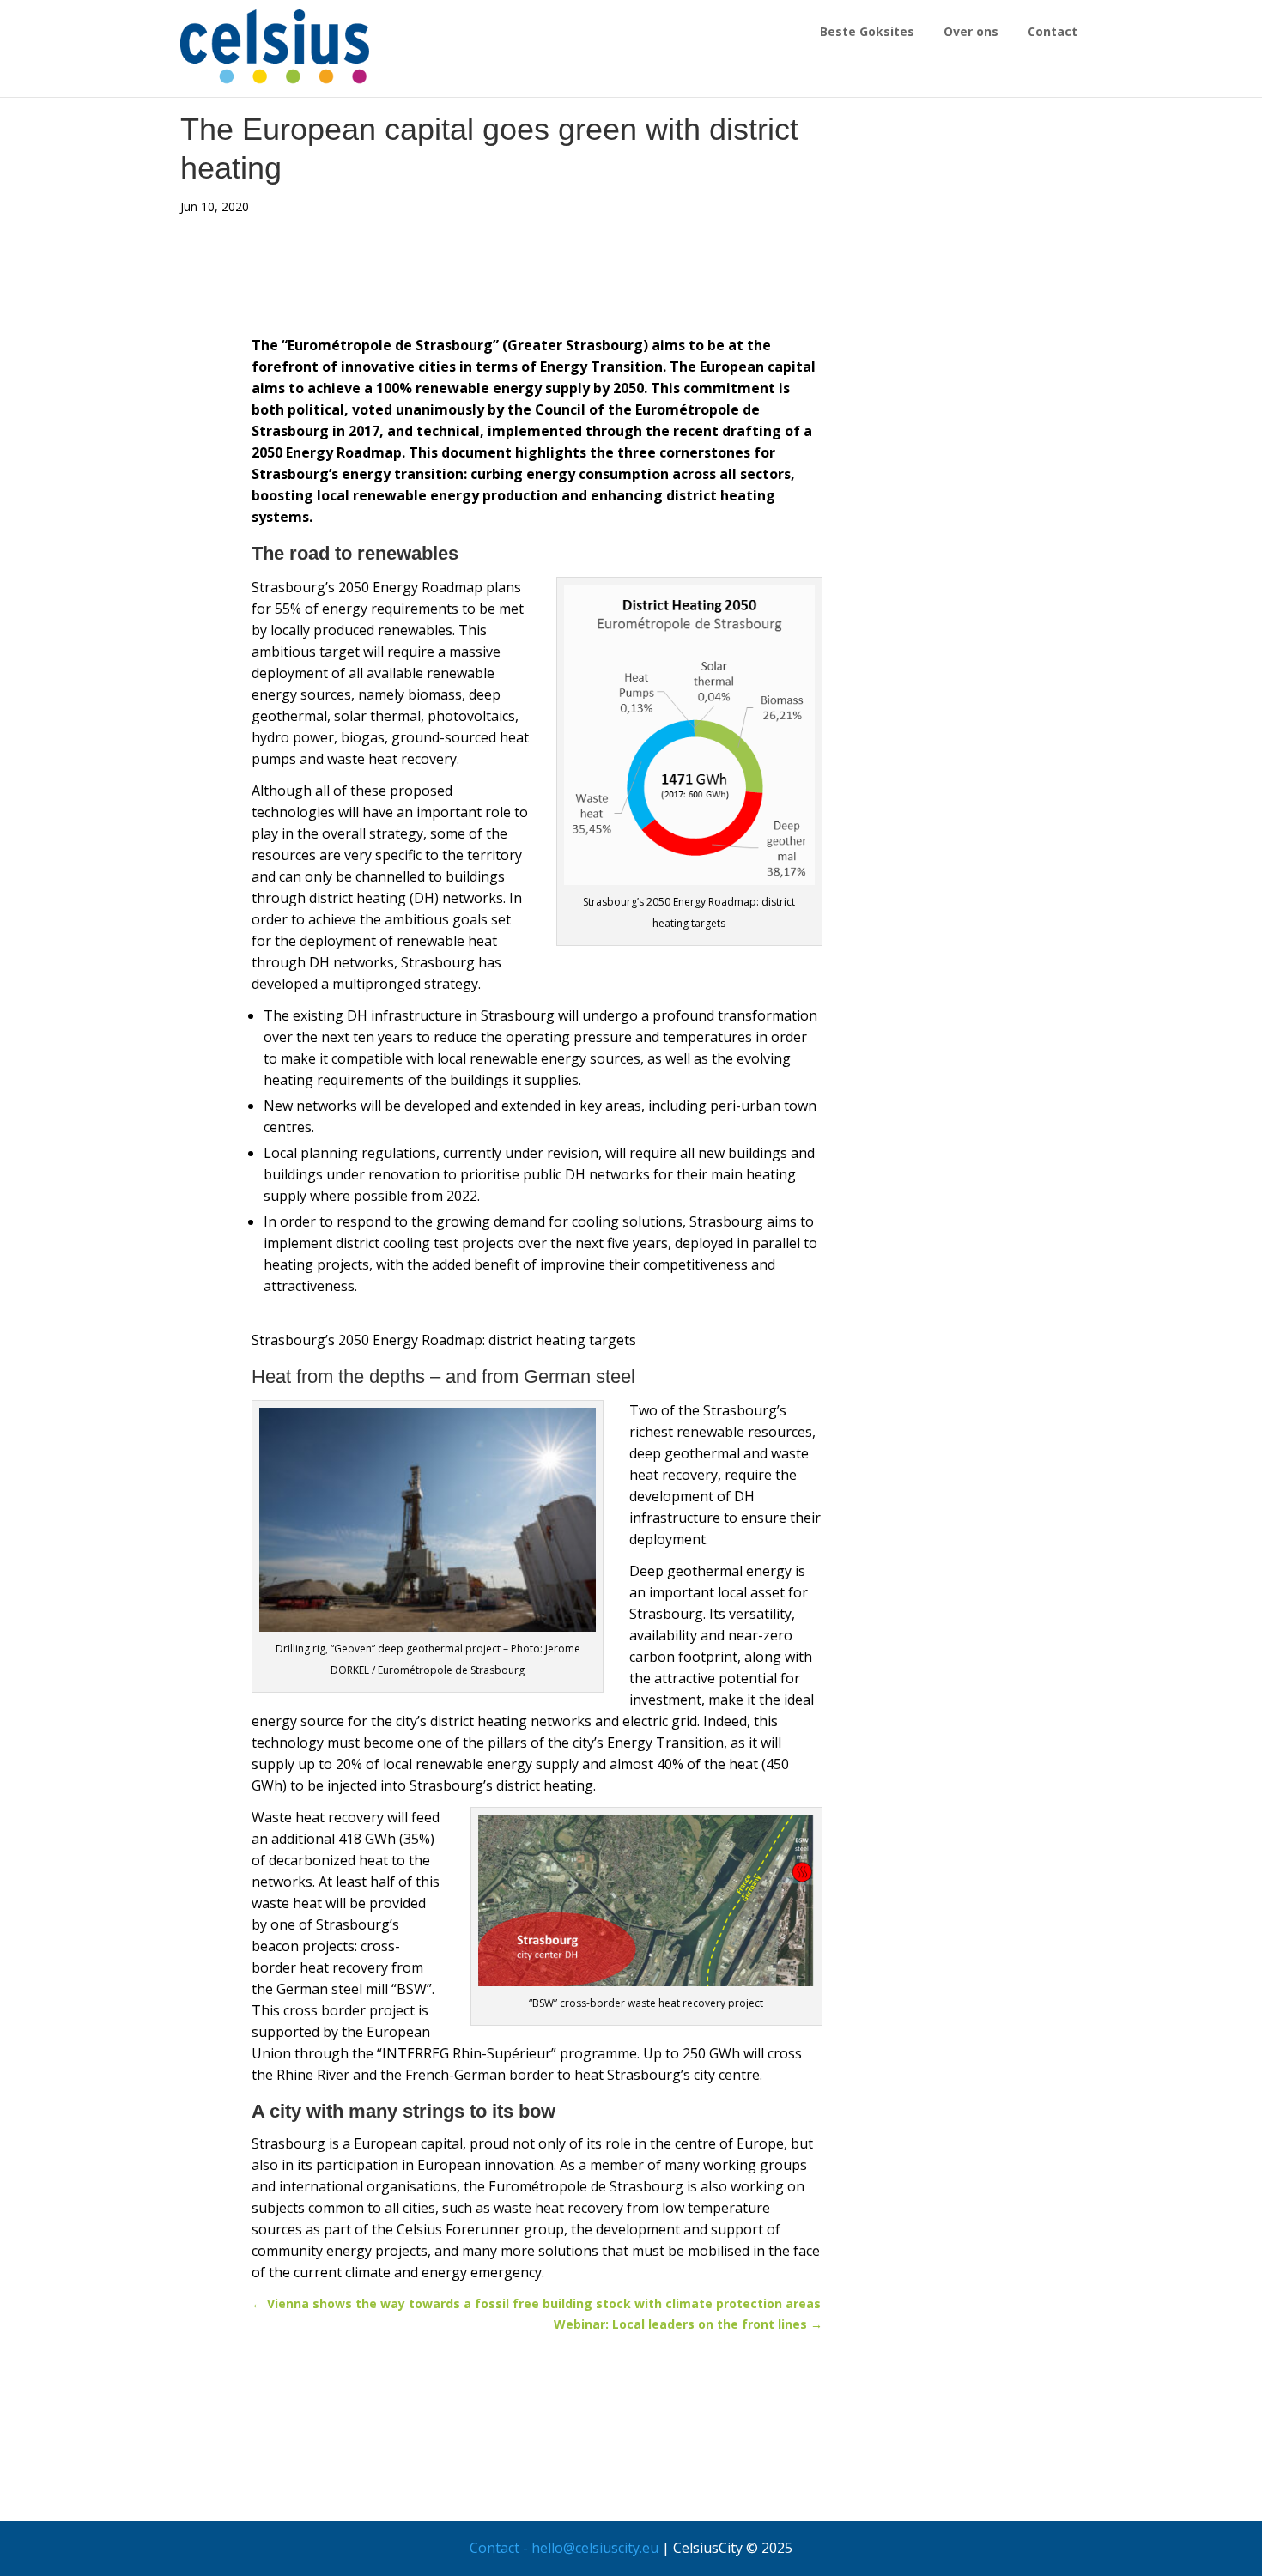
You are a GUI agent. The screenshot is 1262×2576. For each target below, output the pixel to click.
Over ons (971, 31)
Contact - (501, 2548)
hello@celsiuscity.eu (595, 2548)
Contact (1053, 31)
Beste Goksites (867, 31)
